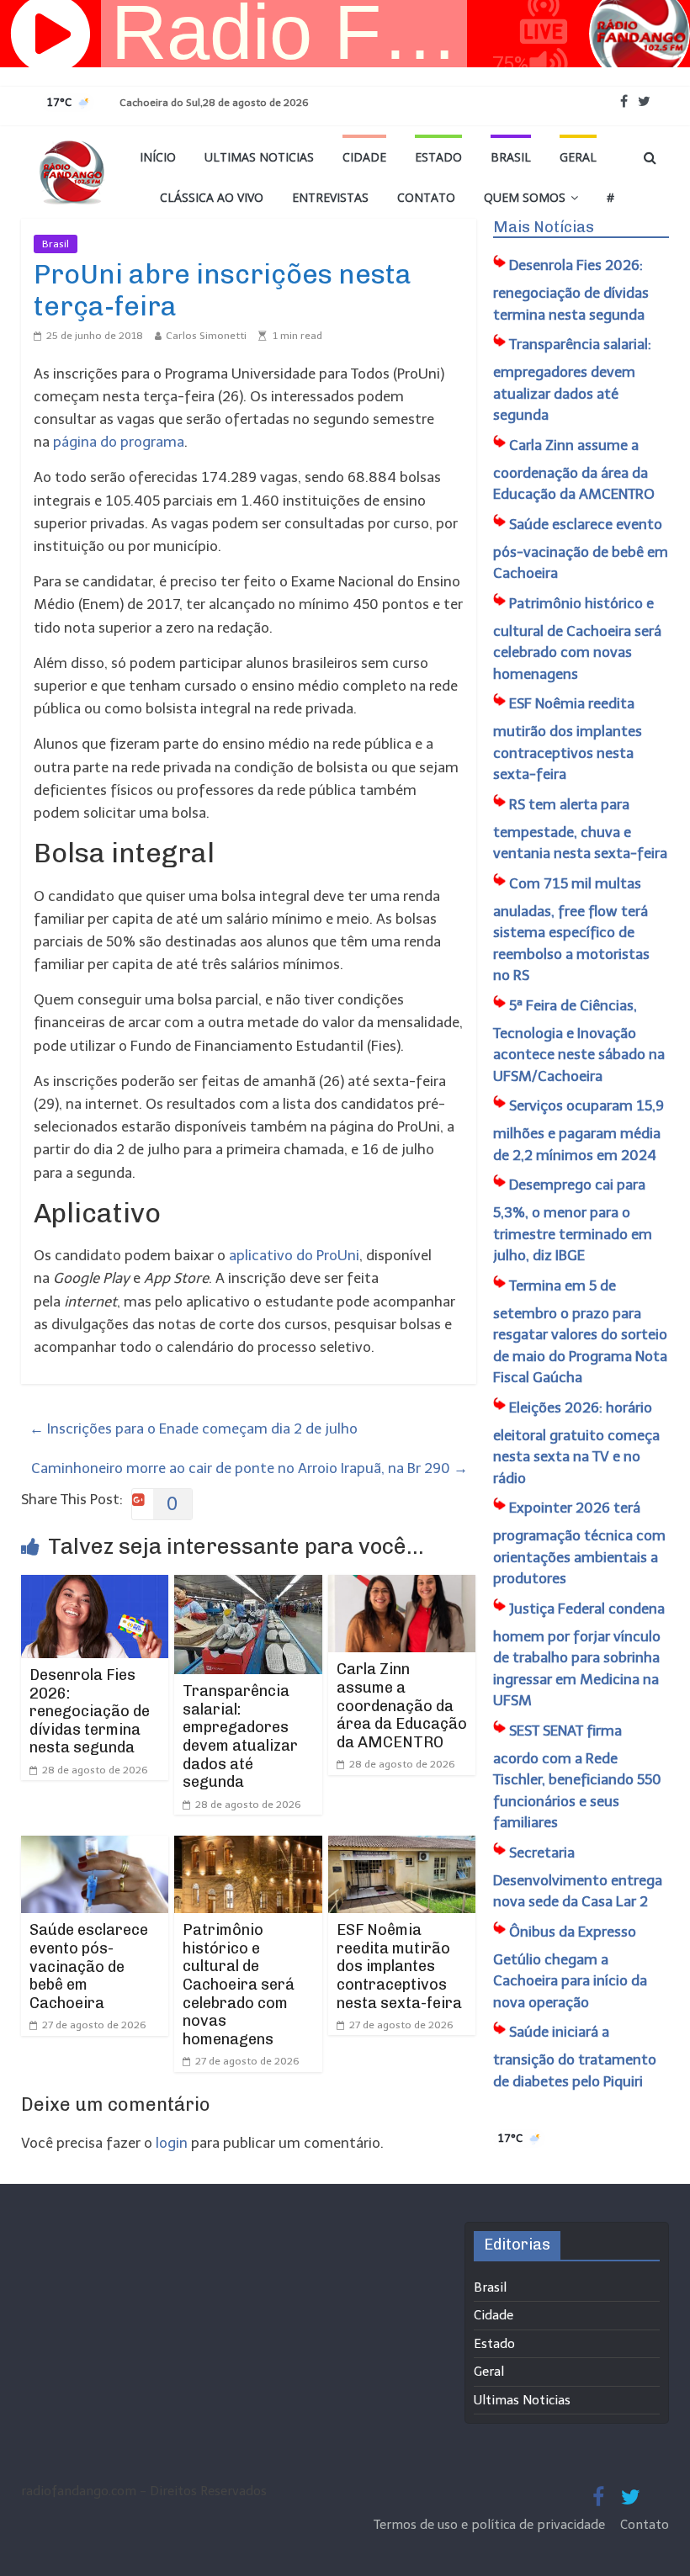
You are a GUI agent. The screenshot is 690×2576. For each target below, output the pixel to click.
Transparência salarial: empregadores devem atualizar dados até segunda (240, 1736)
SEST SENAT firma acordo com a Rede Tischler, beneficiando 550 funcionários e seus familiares (577, 1777)
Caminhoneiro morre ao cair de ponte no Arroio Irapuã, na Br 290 (249, 1468)
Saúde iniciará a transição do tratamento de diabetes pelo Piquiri (575, 2057)
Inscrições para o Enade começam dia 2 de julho (194, 1428)
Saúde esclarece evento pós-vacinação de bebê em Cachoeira (89, 1966)
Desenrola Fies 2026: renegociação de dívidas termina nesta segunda (90, 1711)
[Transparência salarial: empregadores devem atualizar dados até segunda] (248, 1586)
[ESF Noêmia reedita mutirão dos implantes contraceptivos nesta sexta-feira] (402, 1847)
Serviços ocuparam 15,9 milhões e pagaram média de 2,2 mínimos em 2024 (579, 1130)
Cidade (364, 157)
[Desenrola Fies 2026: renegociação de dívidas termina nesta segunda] (95, 1586)
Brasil (511, 157)
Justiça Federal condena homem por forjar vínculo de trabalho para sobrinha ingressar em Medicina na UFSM (579, 1655)
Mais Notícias (544, 227)
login (172, 2143)
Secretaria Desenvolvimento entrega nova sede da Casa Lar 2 (578, 1877)
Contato (426, 197)
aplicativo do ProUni (294, 1255)
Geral (578, 157)
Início (158, 157)
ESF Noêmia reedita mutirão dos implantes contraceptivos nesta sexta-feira (399, 1966)
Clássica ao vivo (212, 197)
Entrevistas (330, 197)
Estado (438, 157)
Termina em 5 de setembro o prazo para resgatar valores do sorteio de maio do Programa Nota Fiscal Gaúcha (580, 1332)
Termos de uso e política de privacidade (491, 2525)
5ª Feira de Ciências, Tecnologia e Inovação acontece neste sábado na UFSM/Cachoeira (579, 1041)
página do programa (119, 442)
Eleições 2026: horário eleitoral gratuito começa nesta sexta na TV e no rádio (576, 1443)
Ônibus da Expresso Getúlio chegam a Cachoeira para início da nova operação (570, 1967)
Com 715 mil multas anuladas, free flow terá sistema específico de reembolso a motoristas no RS (571, 930)
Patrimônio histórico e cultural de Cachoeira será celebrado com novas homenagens (239, 1985)
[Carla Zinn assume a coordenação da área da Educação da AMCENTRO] (402, 1586)
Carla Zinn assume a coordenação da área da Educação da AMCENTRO (402, 1705)
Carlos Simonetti (206, 336)
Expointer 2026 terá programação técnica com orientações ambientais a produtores (579, 1543)
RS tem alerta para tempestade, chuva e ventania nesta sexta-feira (580, 829)
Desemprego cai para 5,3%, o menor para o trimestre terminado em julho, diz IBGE (573, 1220)
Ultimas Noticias (259, 157)
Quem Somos (525, 197)
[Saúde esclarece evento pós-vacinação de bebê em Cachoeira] (95, 1847)
